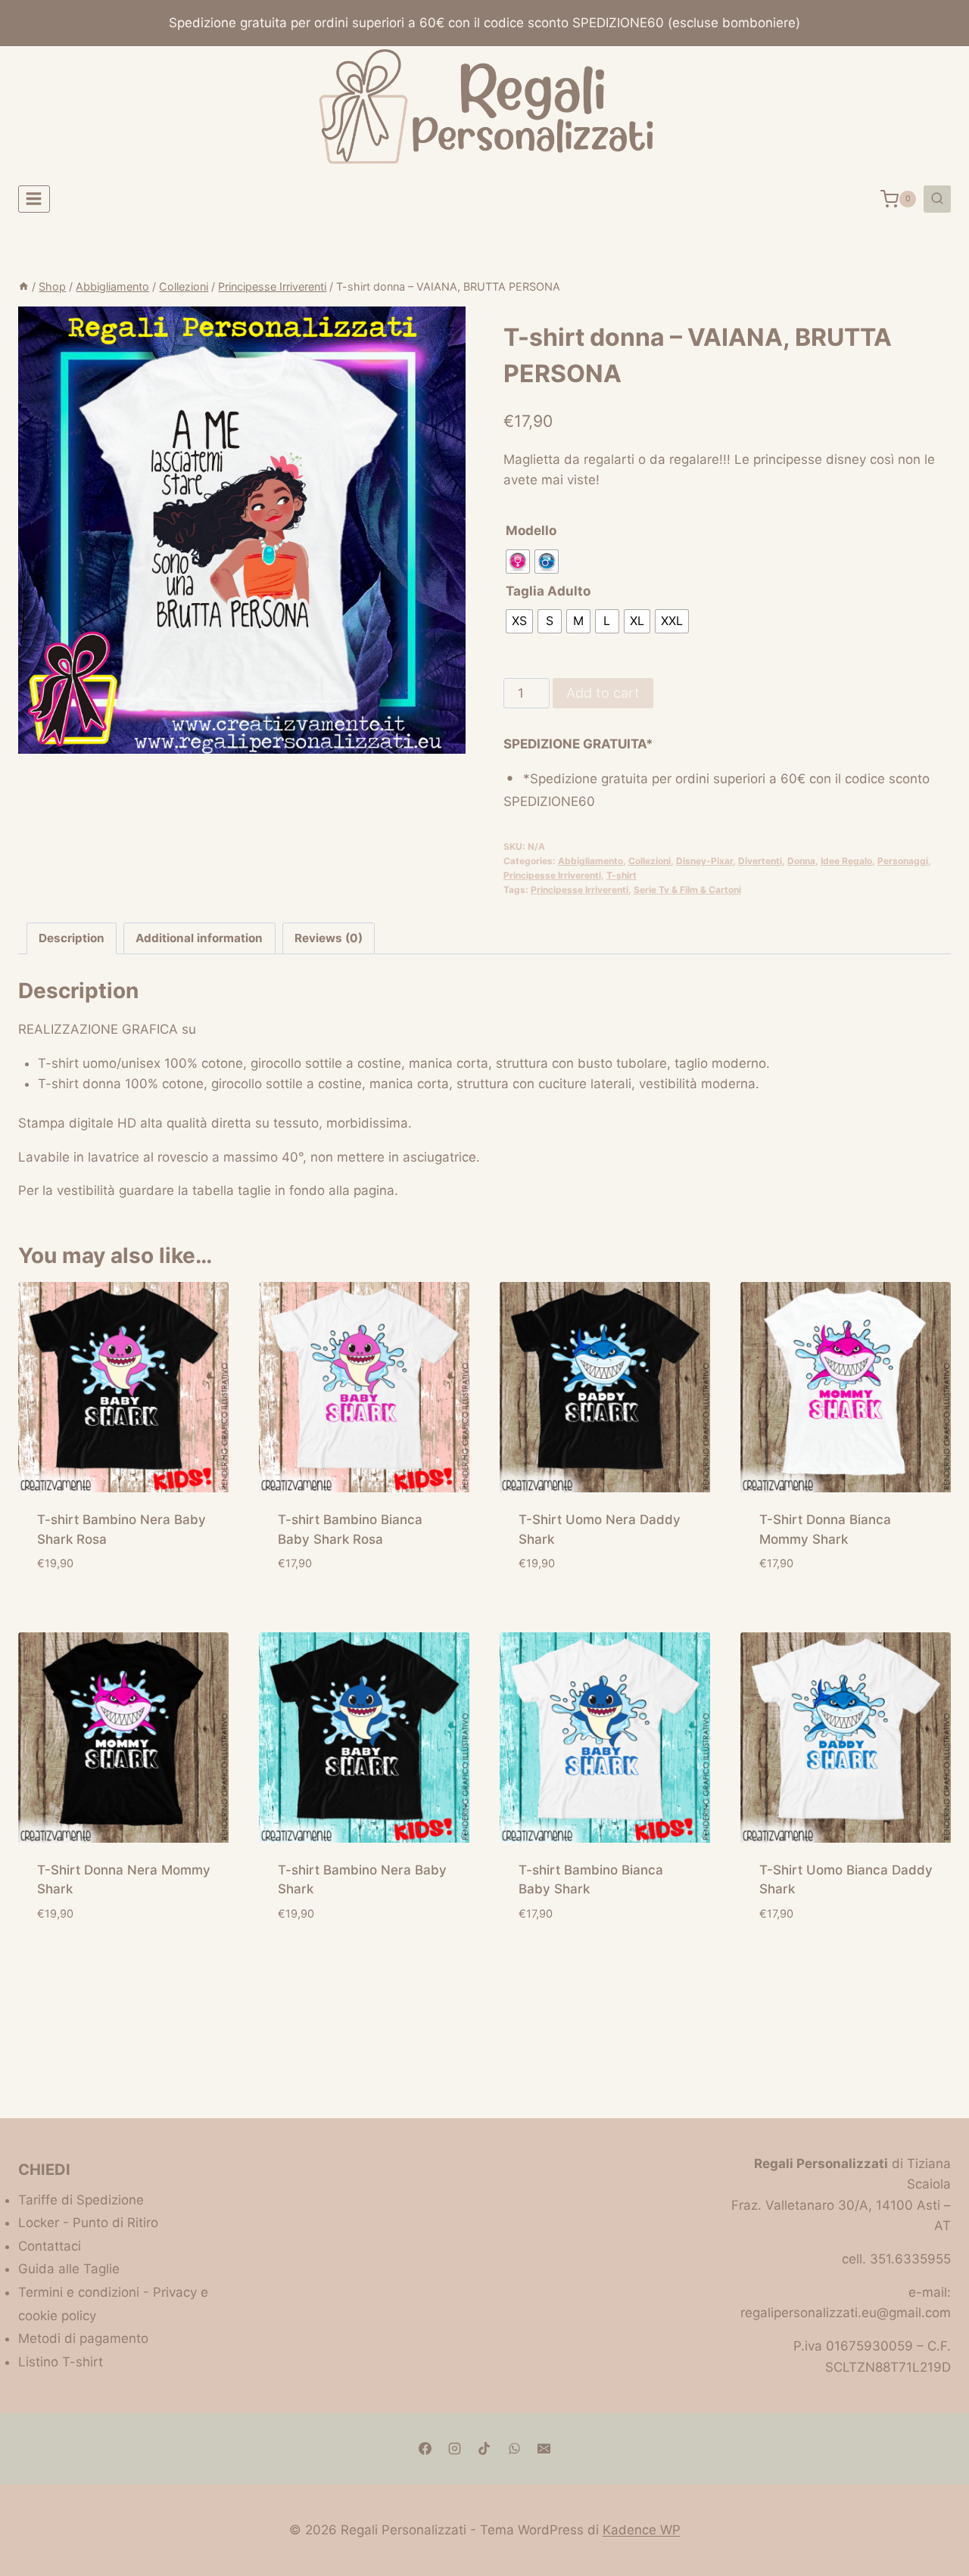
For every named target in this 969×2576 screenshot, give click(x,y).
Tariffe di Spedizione (81, 2200)
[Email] (544, 2449)
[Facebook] (425, 2449)
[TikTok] (484, 2449)
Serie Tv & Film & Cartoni (687, 890)
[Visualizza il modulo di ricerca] (937, 199)
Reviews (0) (329, 938)
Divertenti (760, 861)
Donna (801, 861)
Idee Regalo (846, 861)
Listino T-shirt (61, 2362)
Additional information (199, 938)
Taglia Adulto (548, 591)
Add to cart (603, 693)
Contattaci (50, 2246)
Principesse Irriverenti (552, 875)
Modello (531, 530)
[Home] (23, 286)
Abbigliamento (590, 861)
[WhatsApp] (514, 2449)
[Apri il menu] (34, 199)
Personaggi (903, 861)
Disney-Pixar (704, 861)
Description (72, 938)
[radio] (518, 562)
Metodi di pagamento (83, 2338)
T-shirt (622, 875)
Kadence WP (642, 2530)
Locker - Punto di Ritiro (88, 2223)
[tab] (72, 938)
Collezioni (650, 861)
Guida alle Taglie (69, 2269)
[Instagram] (455, 2449)
